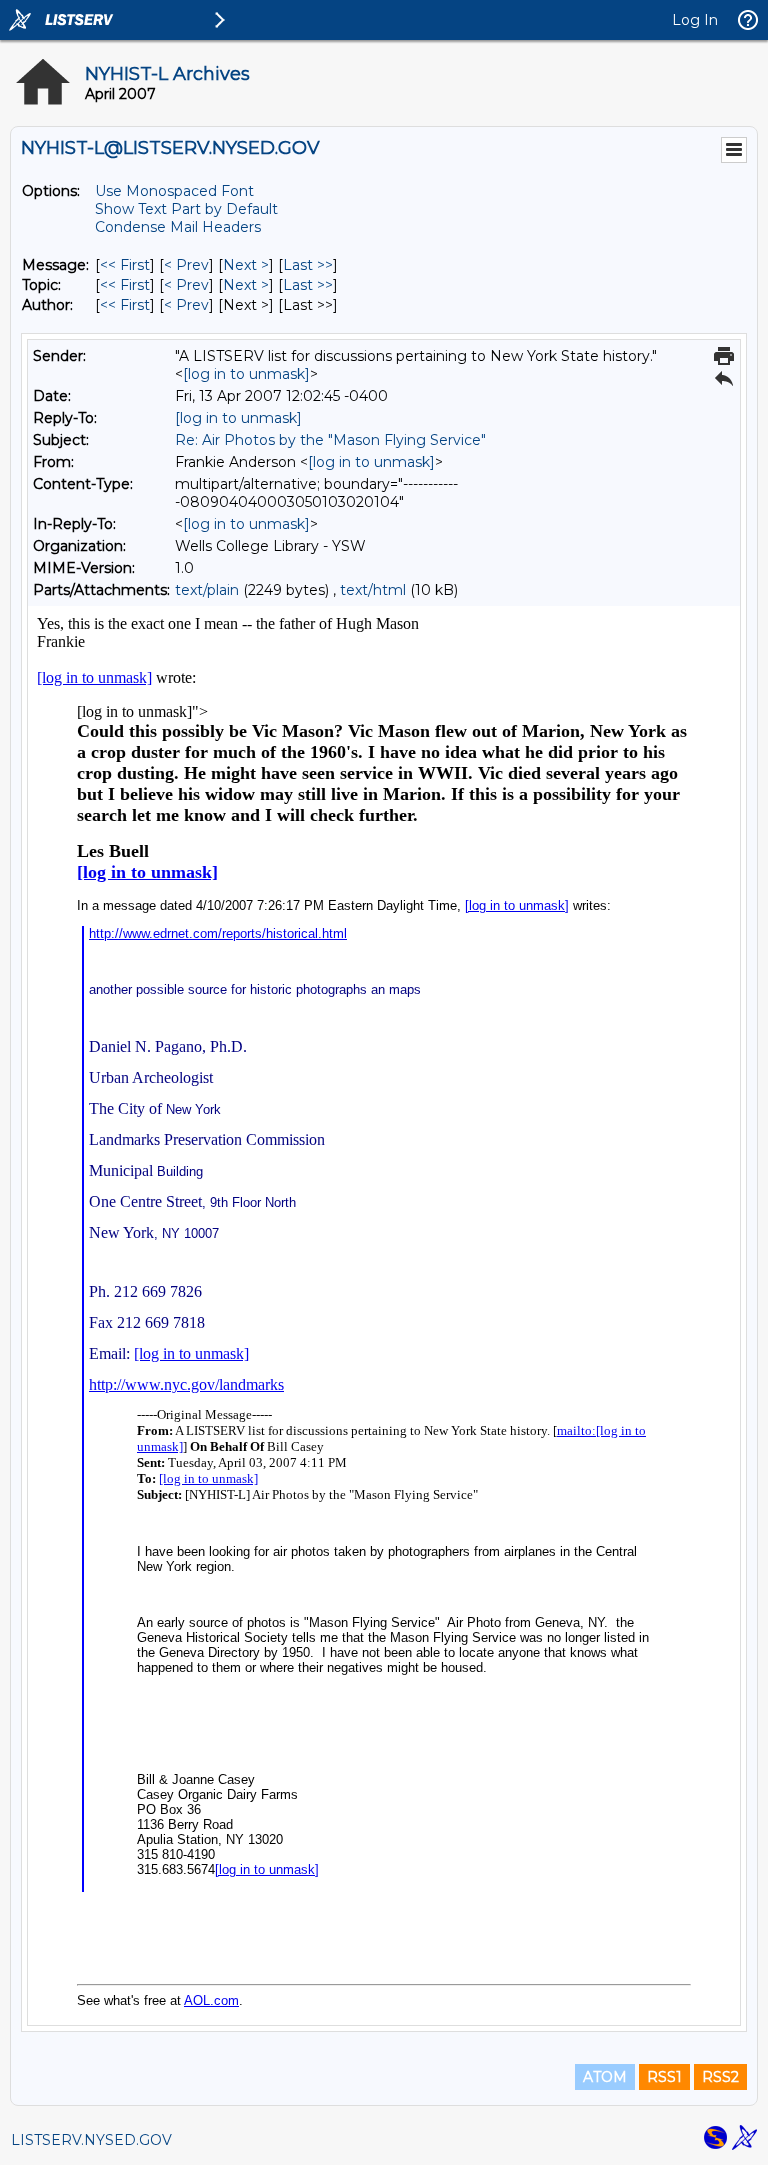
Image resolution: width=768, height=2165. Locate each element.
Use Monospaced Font (174, 191)
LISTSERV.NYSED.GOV (91, 2140)
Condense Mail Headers (178, 227)
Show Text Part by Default (186, 209)
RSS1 (664, 2077)
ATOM (605, 2077)
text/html (373, 590)
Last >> (308, 265)
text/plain (207, 590)
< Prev (186, 265)
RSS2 (720, 2077)
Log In (695, 20)
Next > (246, 265)
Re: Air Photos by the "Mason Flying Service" (330, 440)
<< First (125, 265)
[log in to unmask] (246, 374)
